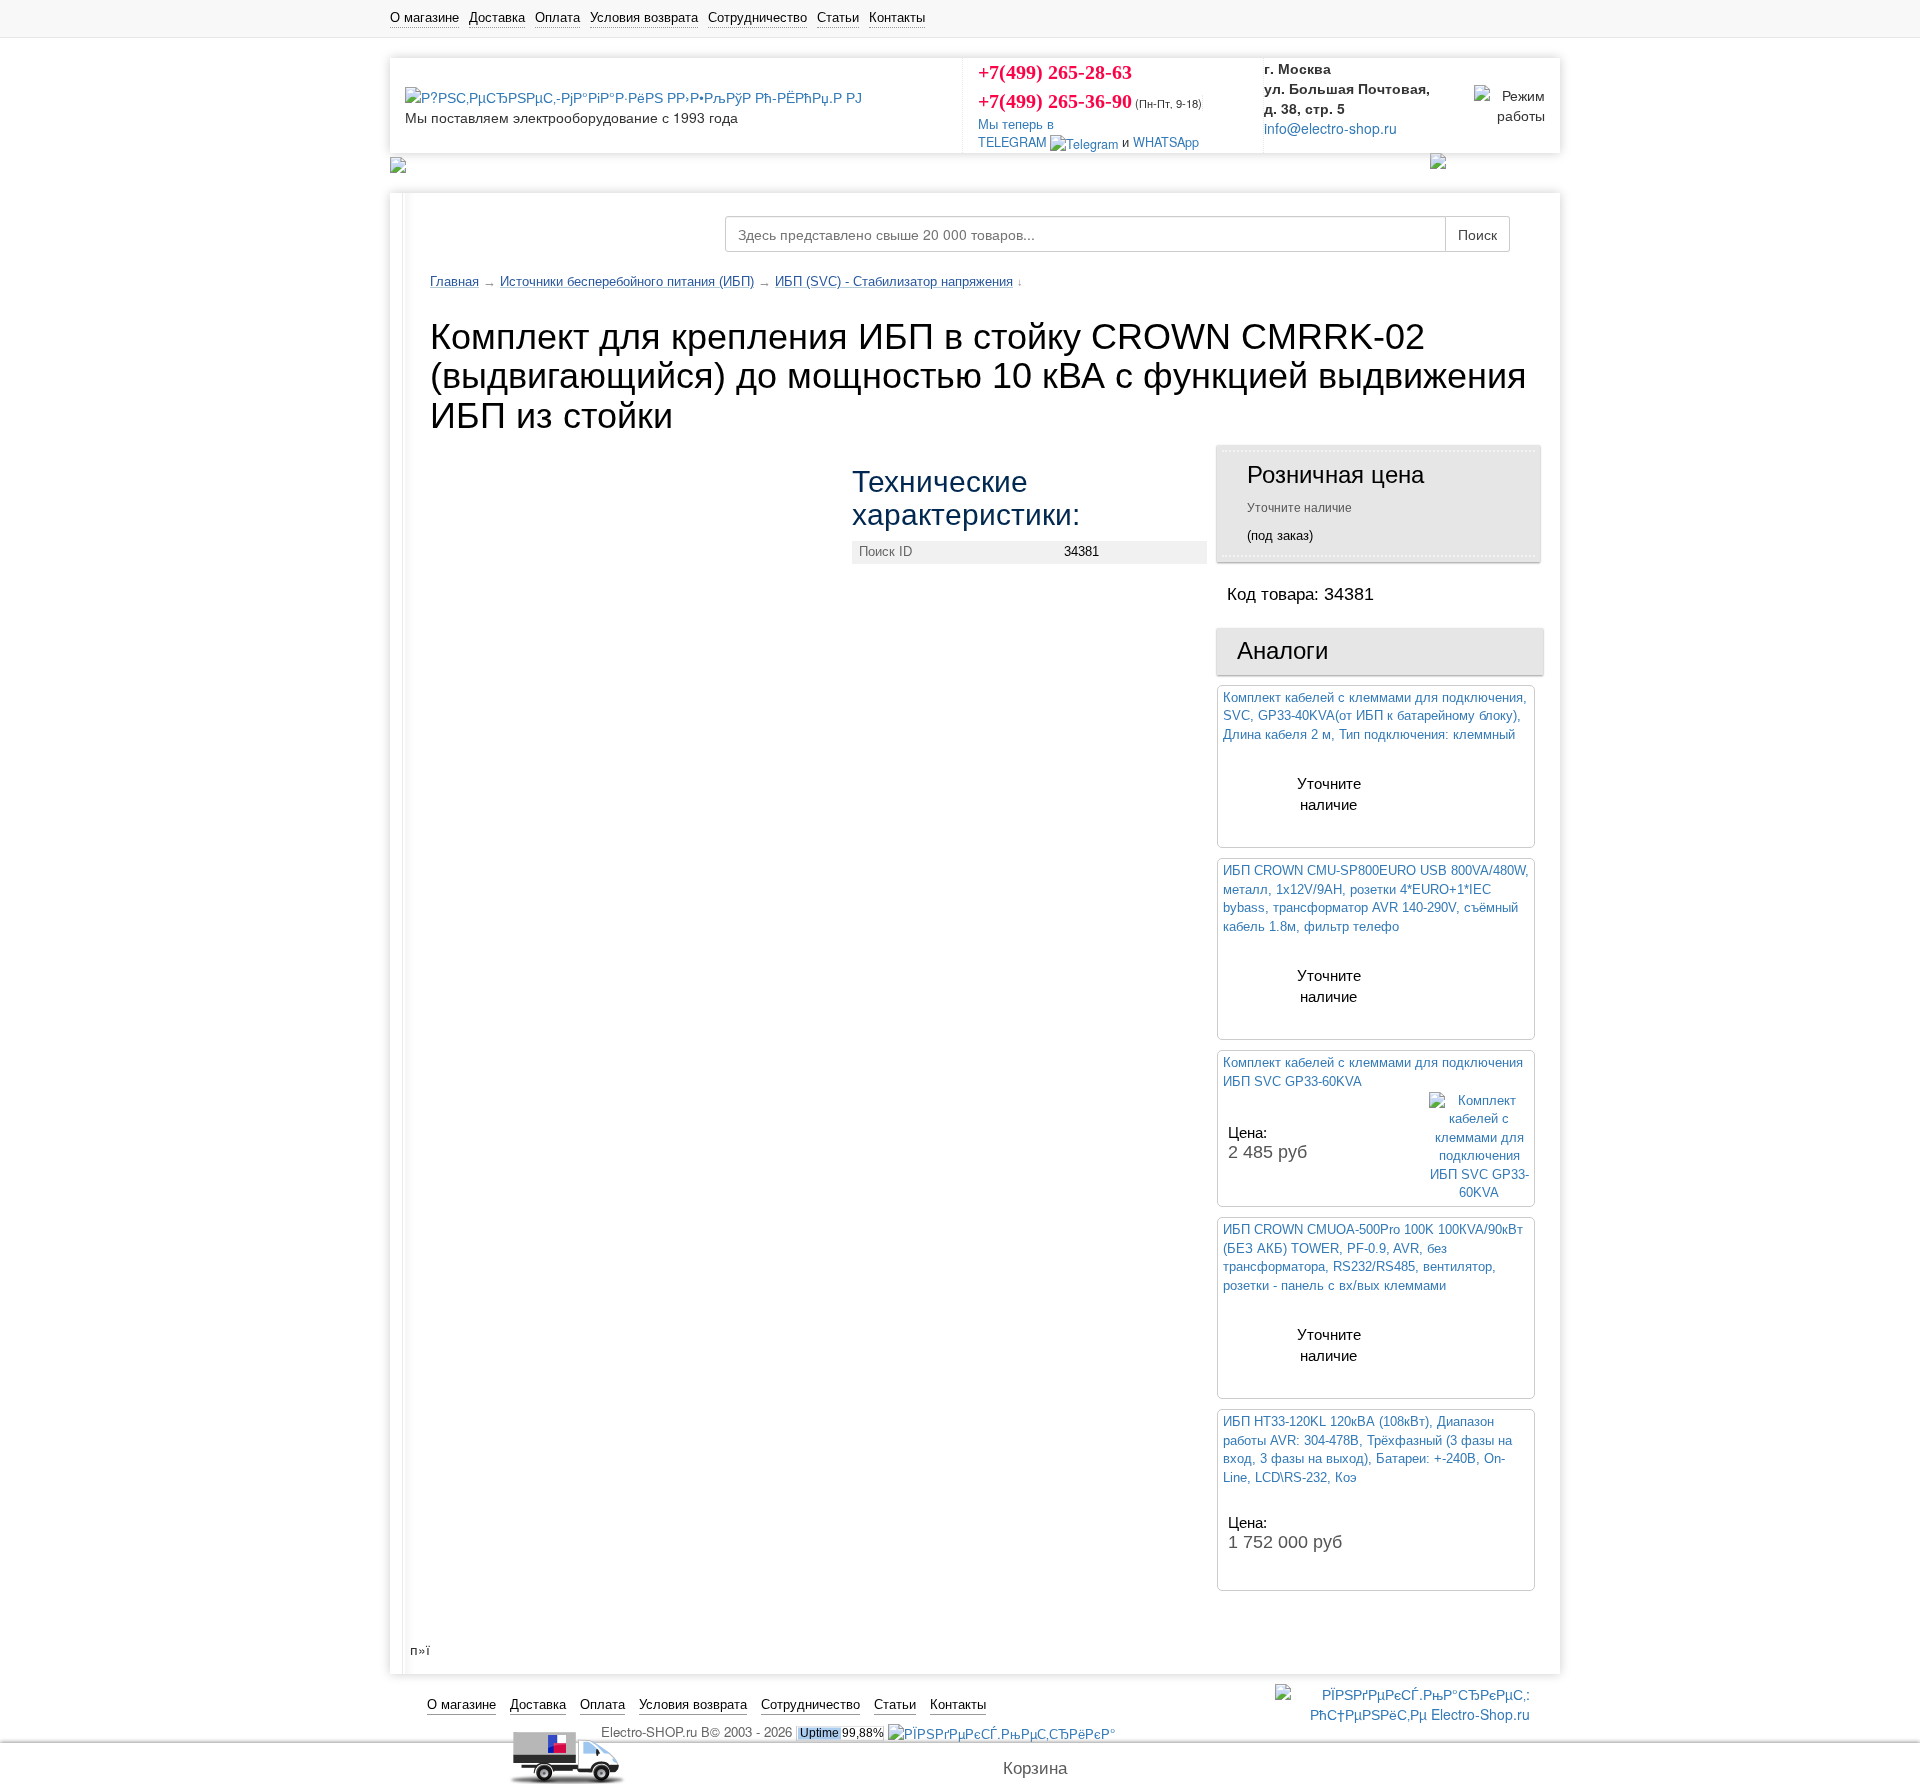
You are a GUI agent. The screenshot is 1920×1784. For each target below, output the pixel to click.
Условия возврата (644, 17)
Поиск (1477, 234)
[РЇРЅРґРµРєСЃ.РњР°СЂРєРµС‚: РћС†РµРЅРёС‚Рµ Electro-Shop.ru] (1402, 1701)
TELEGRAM (1014, 142)
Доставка (497, 17)
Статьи (838, 17)
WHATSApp (1166, 142)
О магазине (424, 17)
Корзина (1035, 1768)
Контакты (897, 17)
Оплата (557, 17)
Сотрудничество (757, 17)
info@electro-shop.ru (1330, 128)
